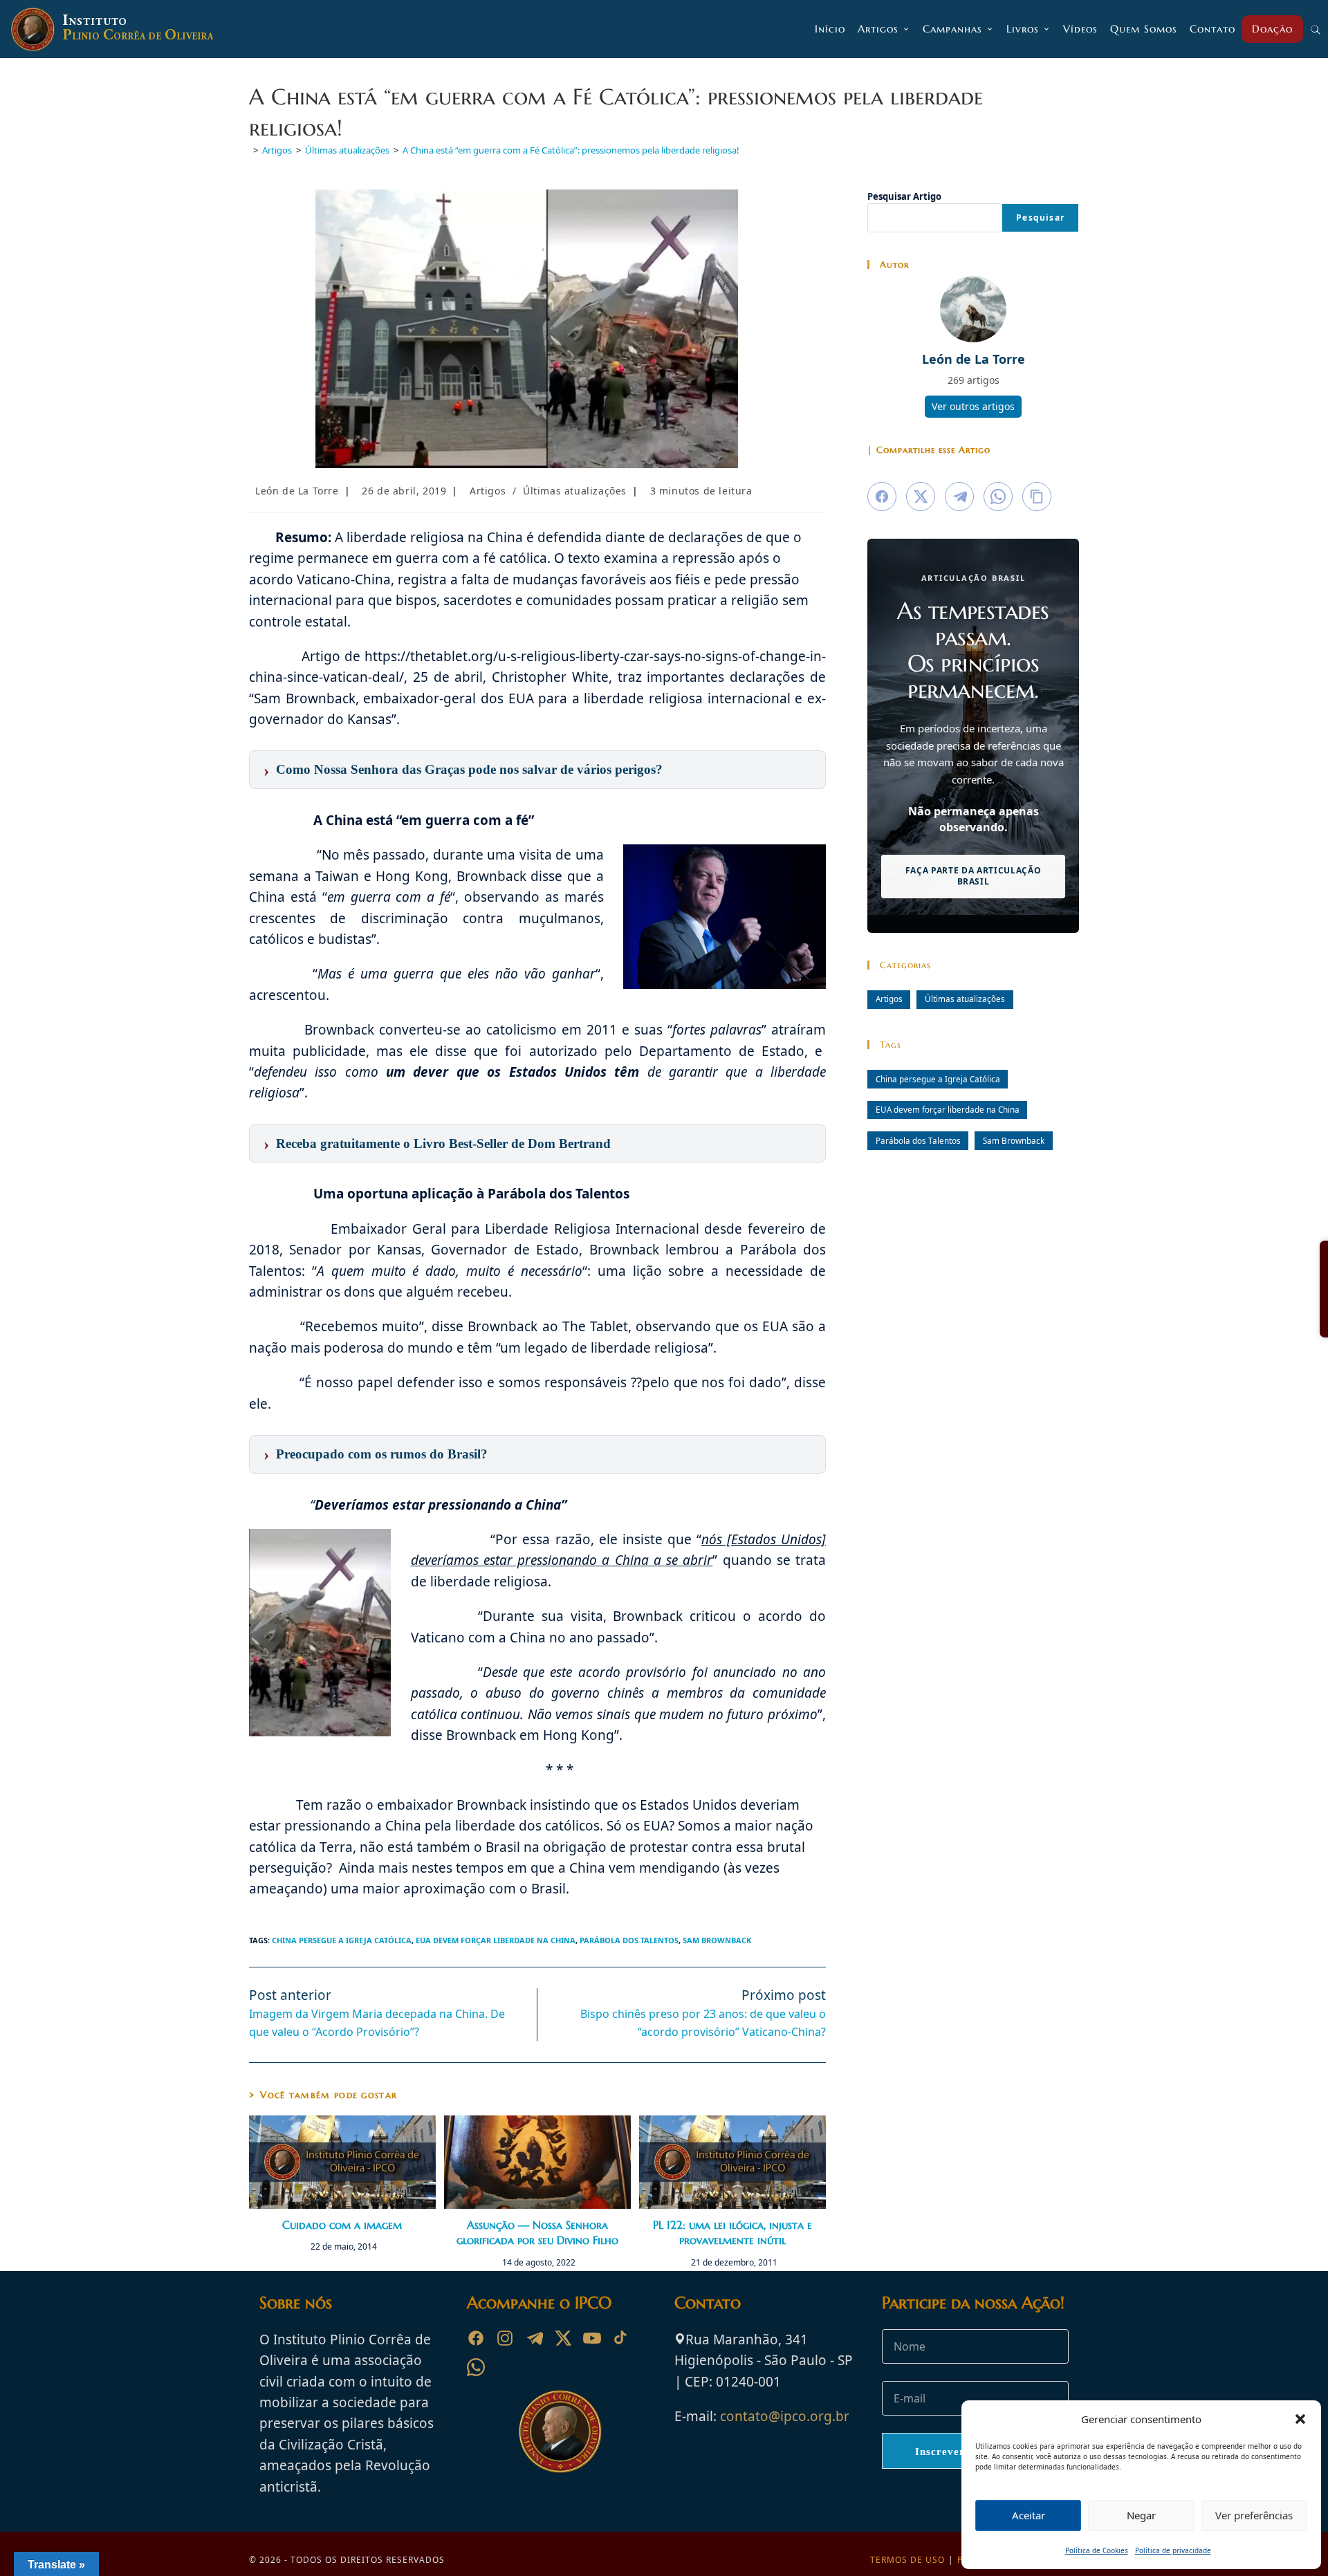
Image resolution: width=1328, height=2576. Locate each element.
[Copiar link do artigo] (1037, 497)
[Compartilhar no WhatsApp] (998, 497)
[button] (1300, 2419)
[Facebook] (476, 2338)
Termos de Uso (907, 2560)
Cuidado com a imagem (342, 2225)
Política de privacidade (1173, 2550)
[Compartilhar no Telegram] (959, 497)
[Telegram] (534, 2338)
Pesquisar (1040, 217)
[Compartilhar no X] (921, 497)
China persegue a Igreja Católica (342, 1940)
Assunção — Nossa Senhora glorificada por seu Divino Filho (537, 2232)
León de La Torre (297, 491)
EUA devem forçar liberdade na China (496, 1940)
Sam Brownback (717, 1940)
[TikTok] (621, 2338)
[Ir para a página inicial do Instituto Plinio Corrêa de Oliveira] (560, 2430)
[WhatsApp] (476, 2367)
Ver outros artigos (973, 406)
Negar (1141, 2515)
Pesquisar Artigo (904, 196)
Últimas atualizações (575, 491)
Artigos (488, 491)
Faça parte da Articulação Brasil (974, 876)
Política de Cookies (1097, 2550)
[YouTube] (592, 2338)
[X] (563, 2338)
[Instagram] (505, 2338)
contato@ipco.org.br (785, 2416)
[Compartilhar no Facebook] (882, 497)
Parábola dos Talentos (629, 1940)
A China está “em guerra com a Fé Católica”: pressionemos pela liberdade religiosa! (571, 150)
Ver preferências (1254, 2515)
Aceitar (1029, 2515)
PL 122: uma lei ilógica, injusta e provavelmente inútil (732, 2232)
